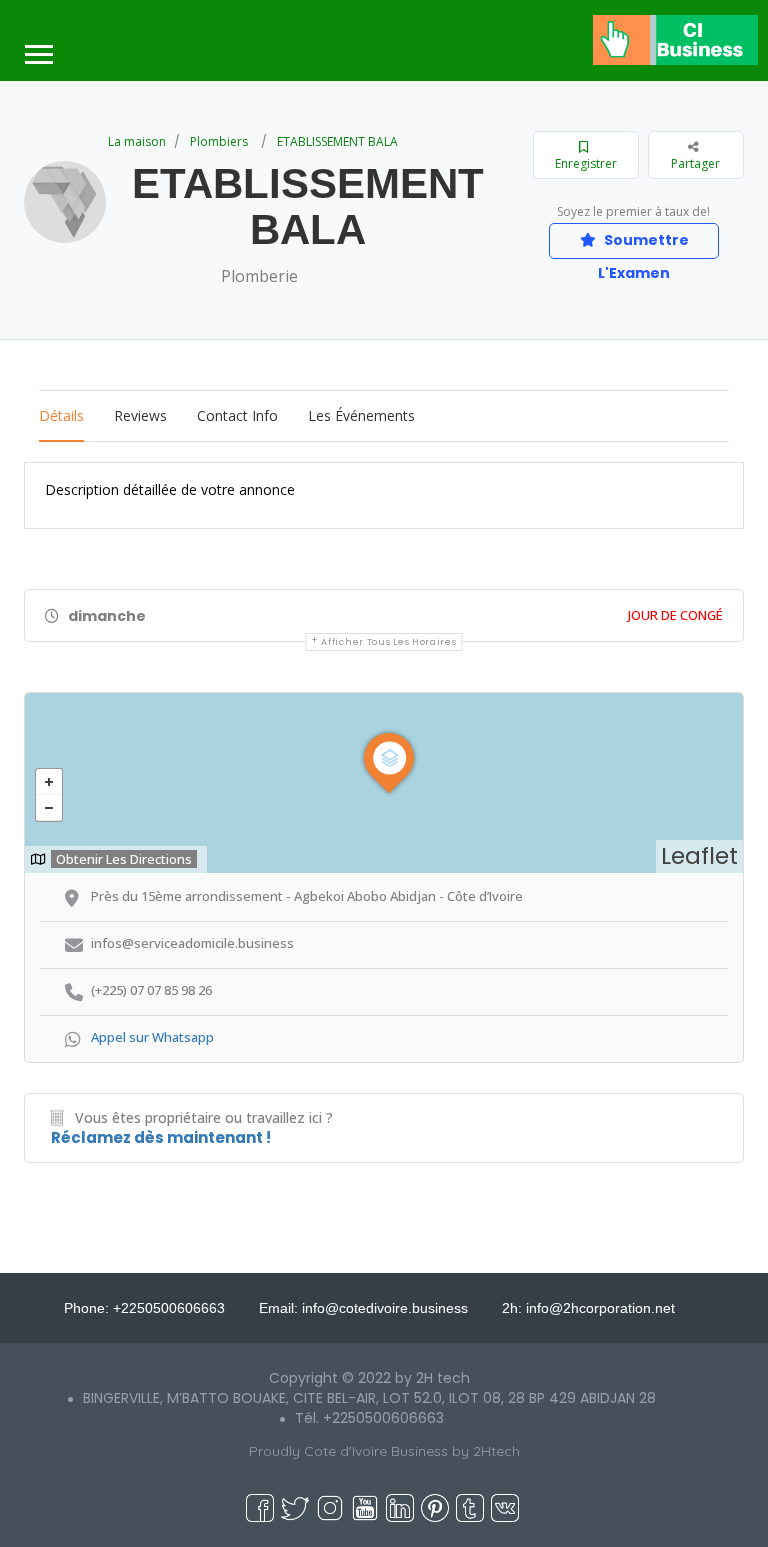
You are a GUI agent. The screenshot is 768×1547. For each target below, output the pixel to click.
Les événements (361, 415)
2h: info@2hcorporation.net (588, 1308)
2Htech (496, 1451)
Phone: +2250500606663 (144, 1308)
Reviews (140, 415)
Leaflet (699, 856)
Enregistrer (586, 163)
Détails (61, 415)
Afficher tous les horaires (388, 642)
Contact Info (237, 415)
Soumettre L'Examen (643, 244)
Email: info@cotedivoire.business (363, 1308)
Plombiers (219, 141)
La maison (137, 141)
